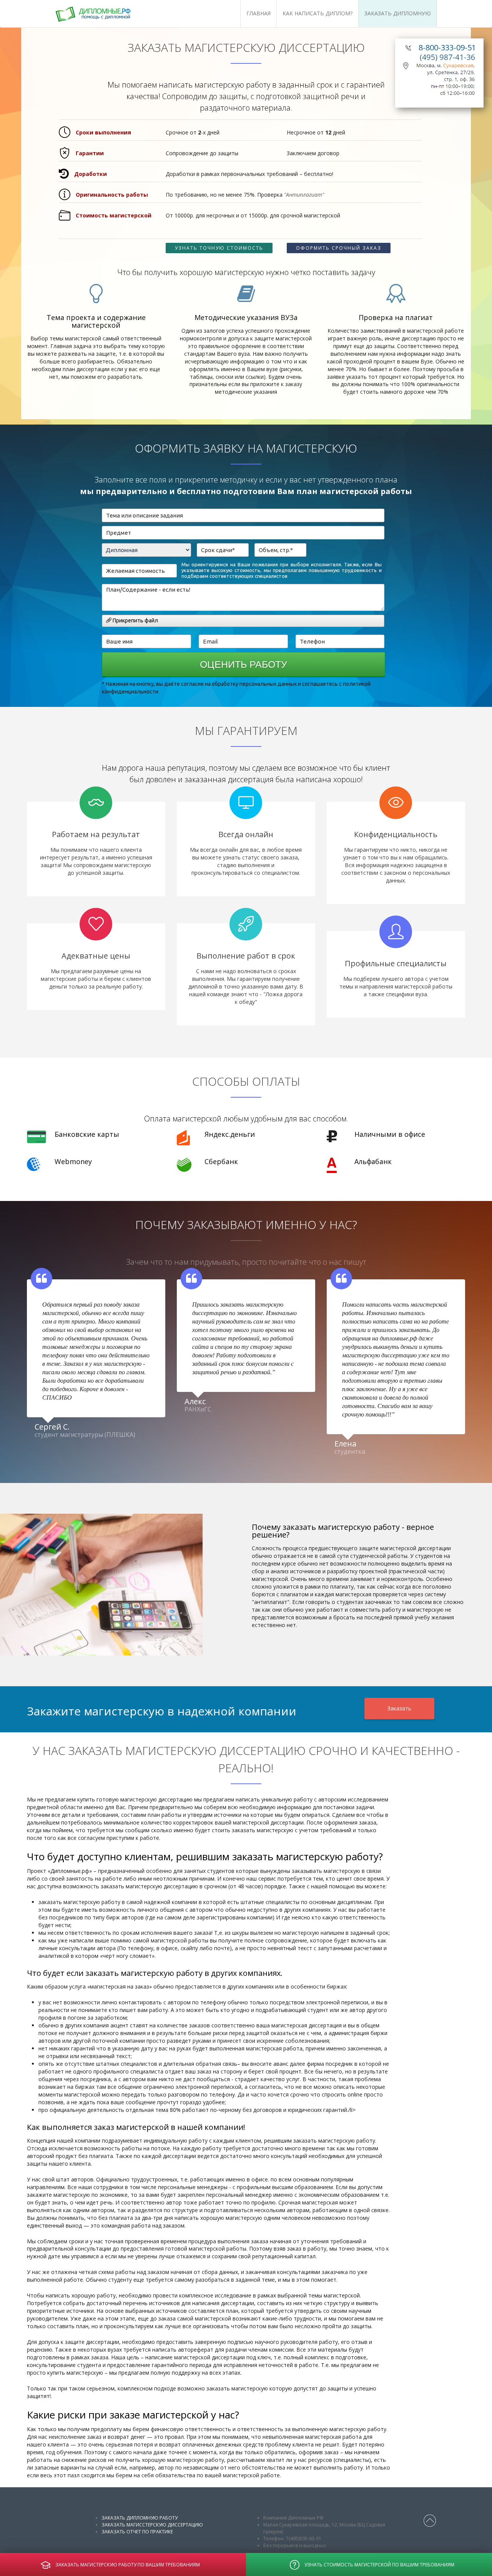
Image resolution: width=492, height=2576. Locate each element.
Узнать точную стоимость (219, 248)
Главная (258, 13)
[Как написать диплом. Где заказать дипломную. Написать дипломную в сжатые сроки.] (103, 14)
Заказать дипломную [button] (398, 13)
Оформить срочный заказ (339, 248)
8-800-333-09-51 (447, 47)
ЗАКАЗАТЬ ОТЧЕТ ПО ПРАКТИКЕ (137, 2532)
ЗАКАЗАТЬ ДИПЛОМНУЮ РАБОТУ (140, 2518)
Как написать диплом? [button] (317, 13)
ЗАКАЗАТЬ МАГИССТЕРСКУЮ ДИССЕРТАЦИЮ (152, 2525)
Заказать (399, 1708)
